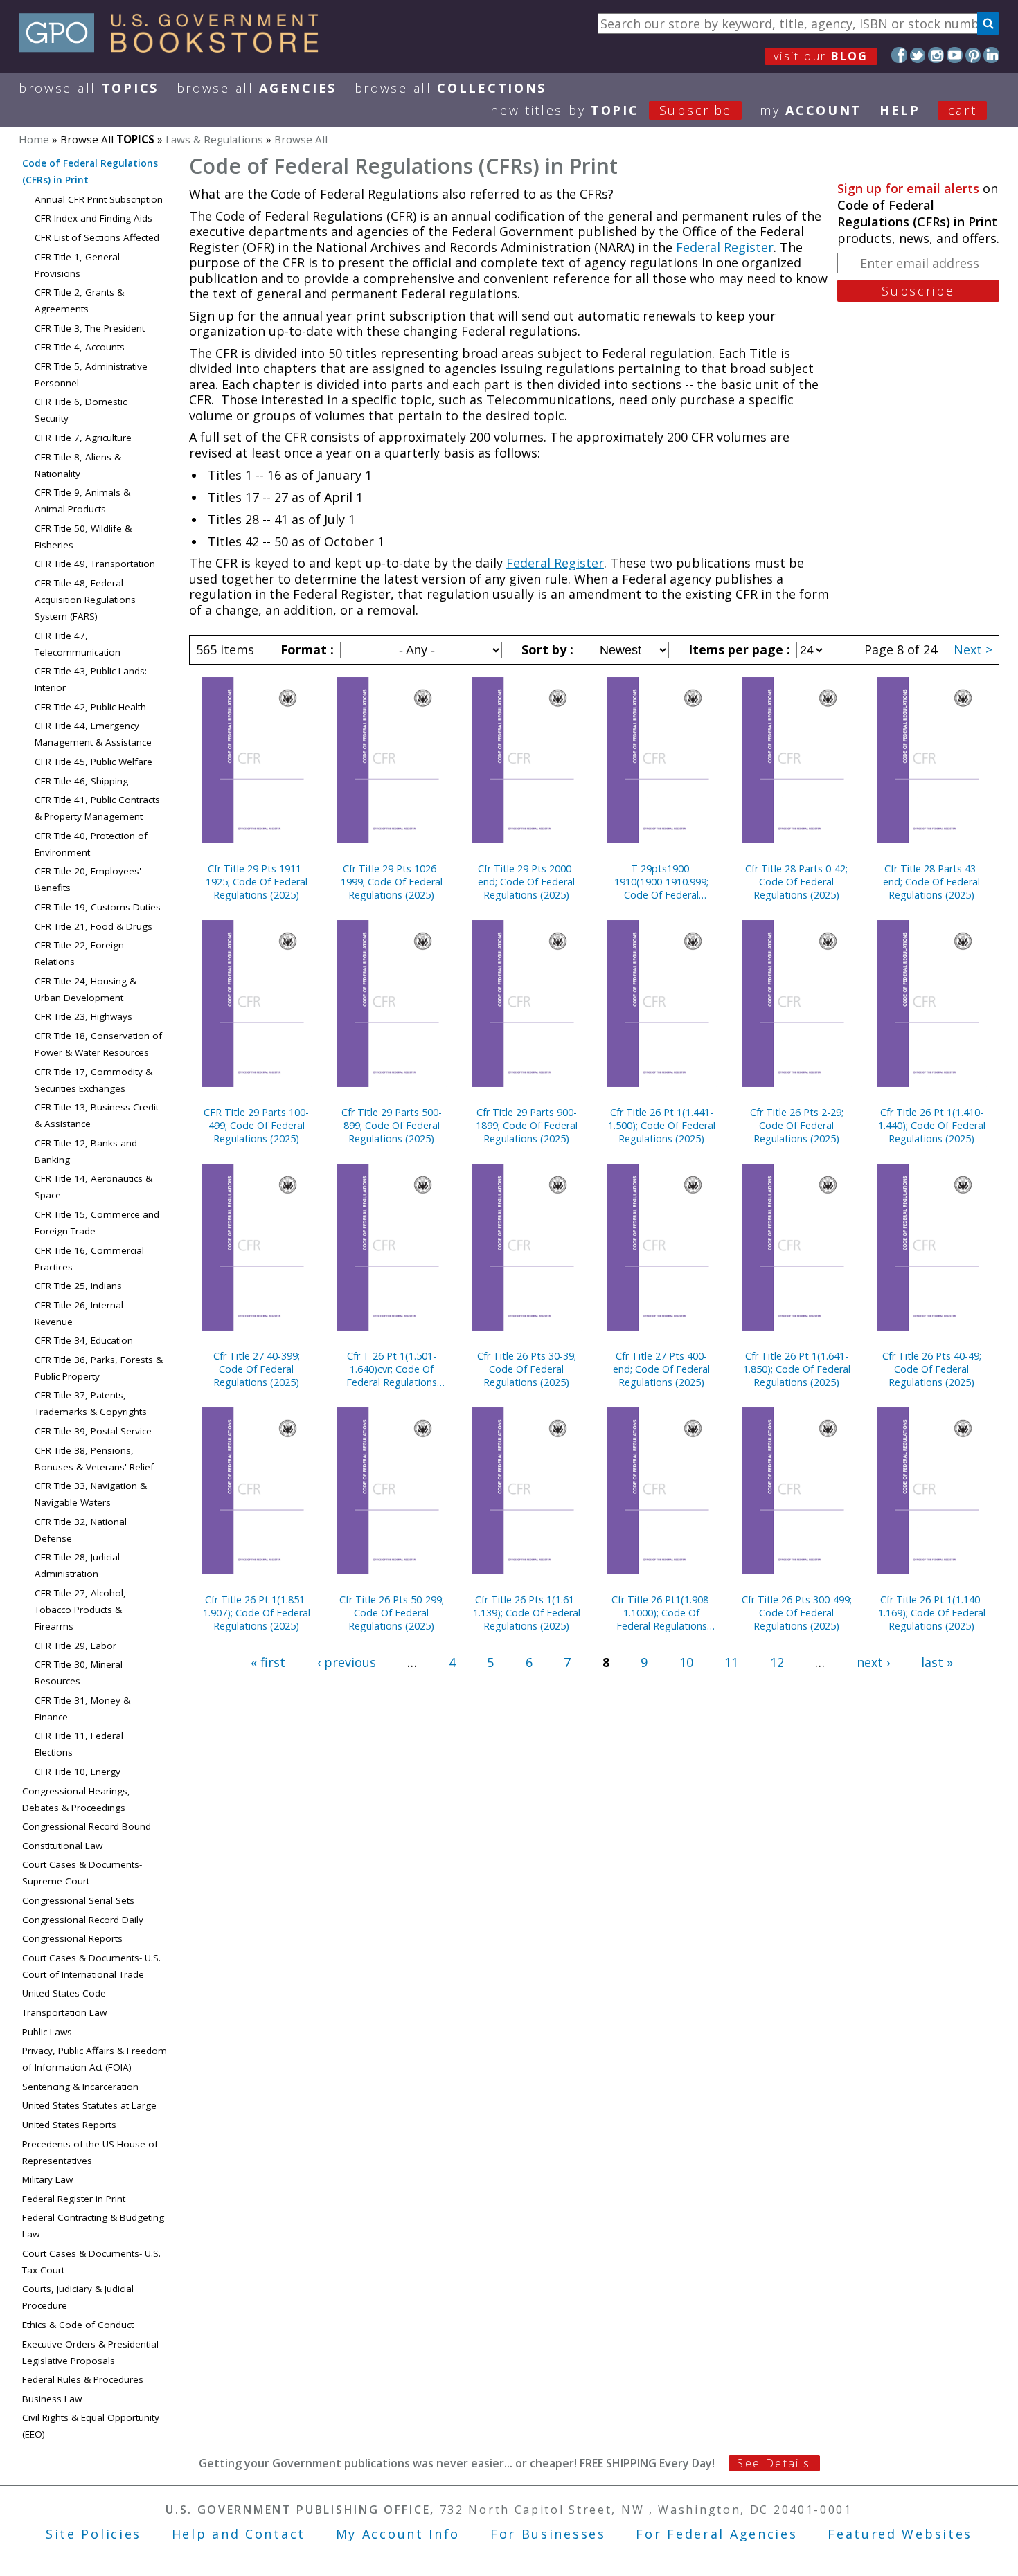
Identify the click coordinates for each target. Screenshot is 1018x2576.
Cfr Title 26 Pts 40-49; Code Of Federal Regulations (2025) (932, 1369)
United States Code (64, 1993)
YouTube (955, 55)
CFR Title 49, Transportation (95, 564)
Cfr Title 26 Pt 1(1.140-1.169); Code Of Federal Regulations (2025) (932, 1613)
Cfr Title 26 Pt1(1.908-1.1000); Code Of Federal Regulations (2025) (662, 1613)
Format (305, 649)
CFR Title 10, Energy (78, 1772)
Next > (973, 649)
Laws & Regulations (214, 139)
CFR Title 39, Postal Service (93, 1431)
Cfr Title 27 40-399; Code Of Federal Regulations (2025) (257, 1369)
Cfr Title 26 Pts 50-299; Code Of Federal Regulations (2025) (392, 1613)
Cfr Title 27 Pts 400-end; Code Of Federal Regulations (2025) (661, 1369)
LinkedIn (991, 55)
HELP (900, 110)
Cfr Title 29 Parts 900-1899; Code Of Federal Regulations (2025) (527, 1125)
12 (777, 1662)
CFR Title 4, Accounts (80, 347)
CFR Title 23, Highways (83, 1016)
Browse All (89, 88)
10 (686, 1662)
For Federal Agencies (716, 2534)
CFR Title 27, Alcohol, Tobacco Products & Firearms (80, 1610)
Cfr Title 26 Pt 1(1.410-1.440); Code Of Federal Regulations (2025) (932, 1125)
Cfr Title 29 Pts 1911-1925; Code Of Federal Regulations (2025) (257, 882)
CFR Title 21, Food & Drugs (93, 926)
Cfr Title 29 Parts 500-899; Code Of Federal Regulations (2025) (392, 1125)
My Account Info (398, 2534)
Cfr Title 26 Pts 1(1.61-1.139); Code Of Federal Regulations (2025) (527, 1613)
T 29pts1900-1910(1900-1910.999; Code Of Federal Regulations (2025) (661, 882)
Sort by (546, 649)
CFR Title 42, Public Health (90, 707)
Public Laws (47, 2032)
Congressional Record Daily (83, 1920)
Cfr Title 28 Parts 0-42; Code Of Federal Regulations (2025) (796, 882)
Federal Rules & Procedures (83, 2379)
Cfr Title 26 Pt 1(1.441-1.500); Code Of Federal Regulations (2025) (662, 1125)
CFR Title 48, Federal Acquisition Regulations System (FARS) (85, 600)
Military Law (47, 2179)
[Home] (175, 48)
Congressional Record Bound (87, 1826)
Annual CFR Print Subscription (99, 199)
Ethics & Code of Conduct (78, 2325)
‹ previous (347, 1662)
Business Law (52, 2399)
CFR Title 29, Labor (75, 1646)
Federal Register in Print (74, 2199)
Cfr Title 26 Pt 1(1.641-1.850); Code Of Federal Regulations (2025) (797, 1369)
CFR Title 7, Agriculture (83, 438)
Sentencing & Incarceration (80, 2087)
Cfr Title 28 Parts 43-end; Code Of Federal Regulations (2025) (931, 882)
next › (873, 1662)
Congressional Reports (72, 1938)
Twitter (918, 55)
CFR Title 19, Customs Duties (98, 907)
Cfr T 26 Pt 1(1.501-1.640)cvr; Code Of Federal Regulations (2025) (392, 1369)
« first (268, 1662)
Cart (963, 110)
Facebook (899, 55)
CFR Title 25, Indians (78, 1286)
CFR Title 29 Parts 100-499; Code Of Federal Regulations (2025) (256, 1125)
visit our (821, 56)
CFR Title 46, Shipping (81, 781)
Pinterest (973, 55)
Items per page (738, 649)
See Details (774, 2463)
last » (937, 1662)
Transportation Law (64, 2012)
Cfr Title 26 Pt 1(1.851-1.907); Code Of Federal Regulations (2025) (257, 1613)
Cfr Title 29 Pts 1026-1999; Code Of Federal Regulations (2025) (392, 882)
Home (34, 139)
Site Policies (93, 2534)
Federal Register (725, 247)
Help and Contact (239, 2534)
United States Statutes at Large (89, 2105)
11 (731, 1662)
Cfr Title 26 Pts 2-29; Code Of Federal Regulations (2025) (797, 1125)
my (811, 110)
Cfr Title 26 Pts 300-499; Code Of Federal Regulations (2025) (797, 1613)
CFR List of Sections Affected (97, 237)
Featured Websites (900, 2534)
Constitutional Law (62, 1846)
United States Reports (69, 2125)
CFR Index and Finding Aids (93, 218)
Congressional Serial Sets (78, 1900)
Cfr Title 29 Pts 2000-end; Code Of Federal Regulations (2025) (526, 882)
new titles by (611, 110)
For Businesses (548, 2534)
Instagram (936, 55)
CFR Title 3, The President (90, 328)
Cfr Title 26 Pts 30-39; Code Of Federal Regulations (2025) (527, 1369)
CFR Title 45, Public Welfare (93, 762)
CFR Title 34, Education (84, 1340)
